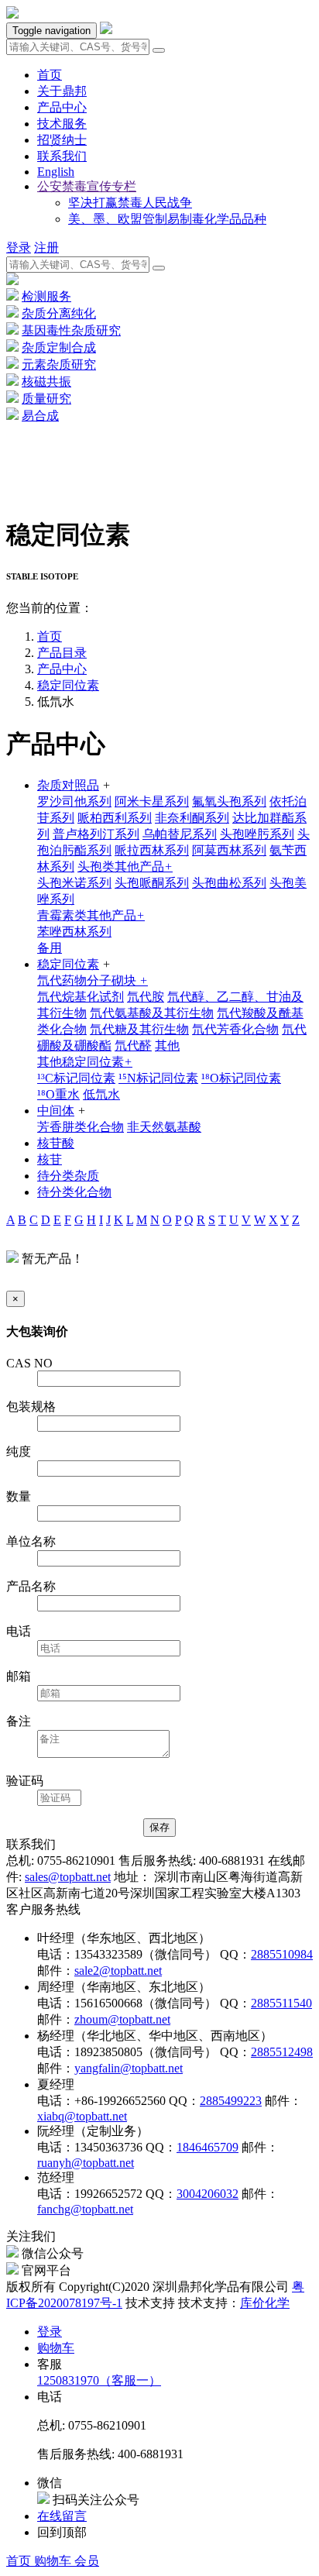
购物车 (54, 2561)
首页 (20, 2561)
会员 (87, 2561)
